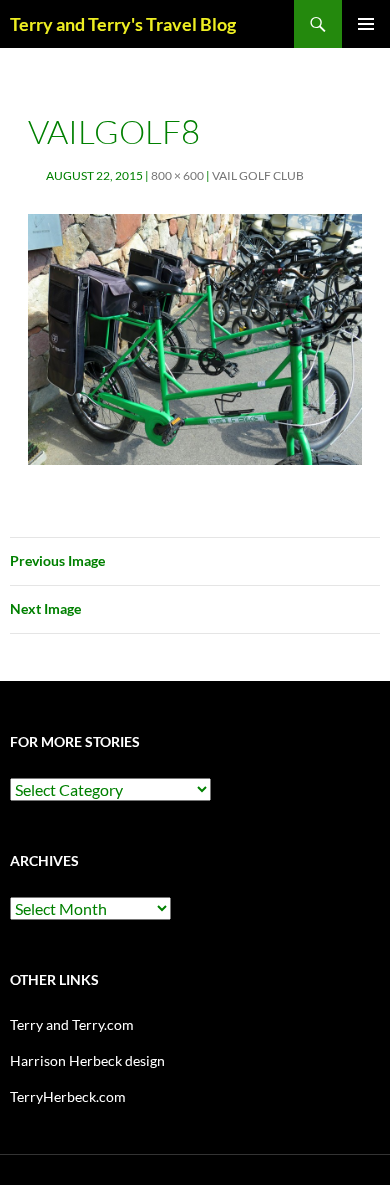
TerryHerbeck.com (68, 1096)
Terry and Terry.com (72, 1024)
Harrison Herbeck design (87, 1060)
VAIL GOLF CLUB (258, 175)
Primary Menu (366, 24)
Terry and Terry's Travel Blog (123, 24)
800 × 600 (177, 175)
